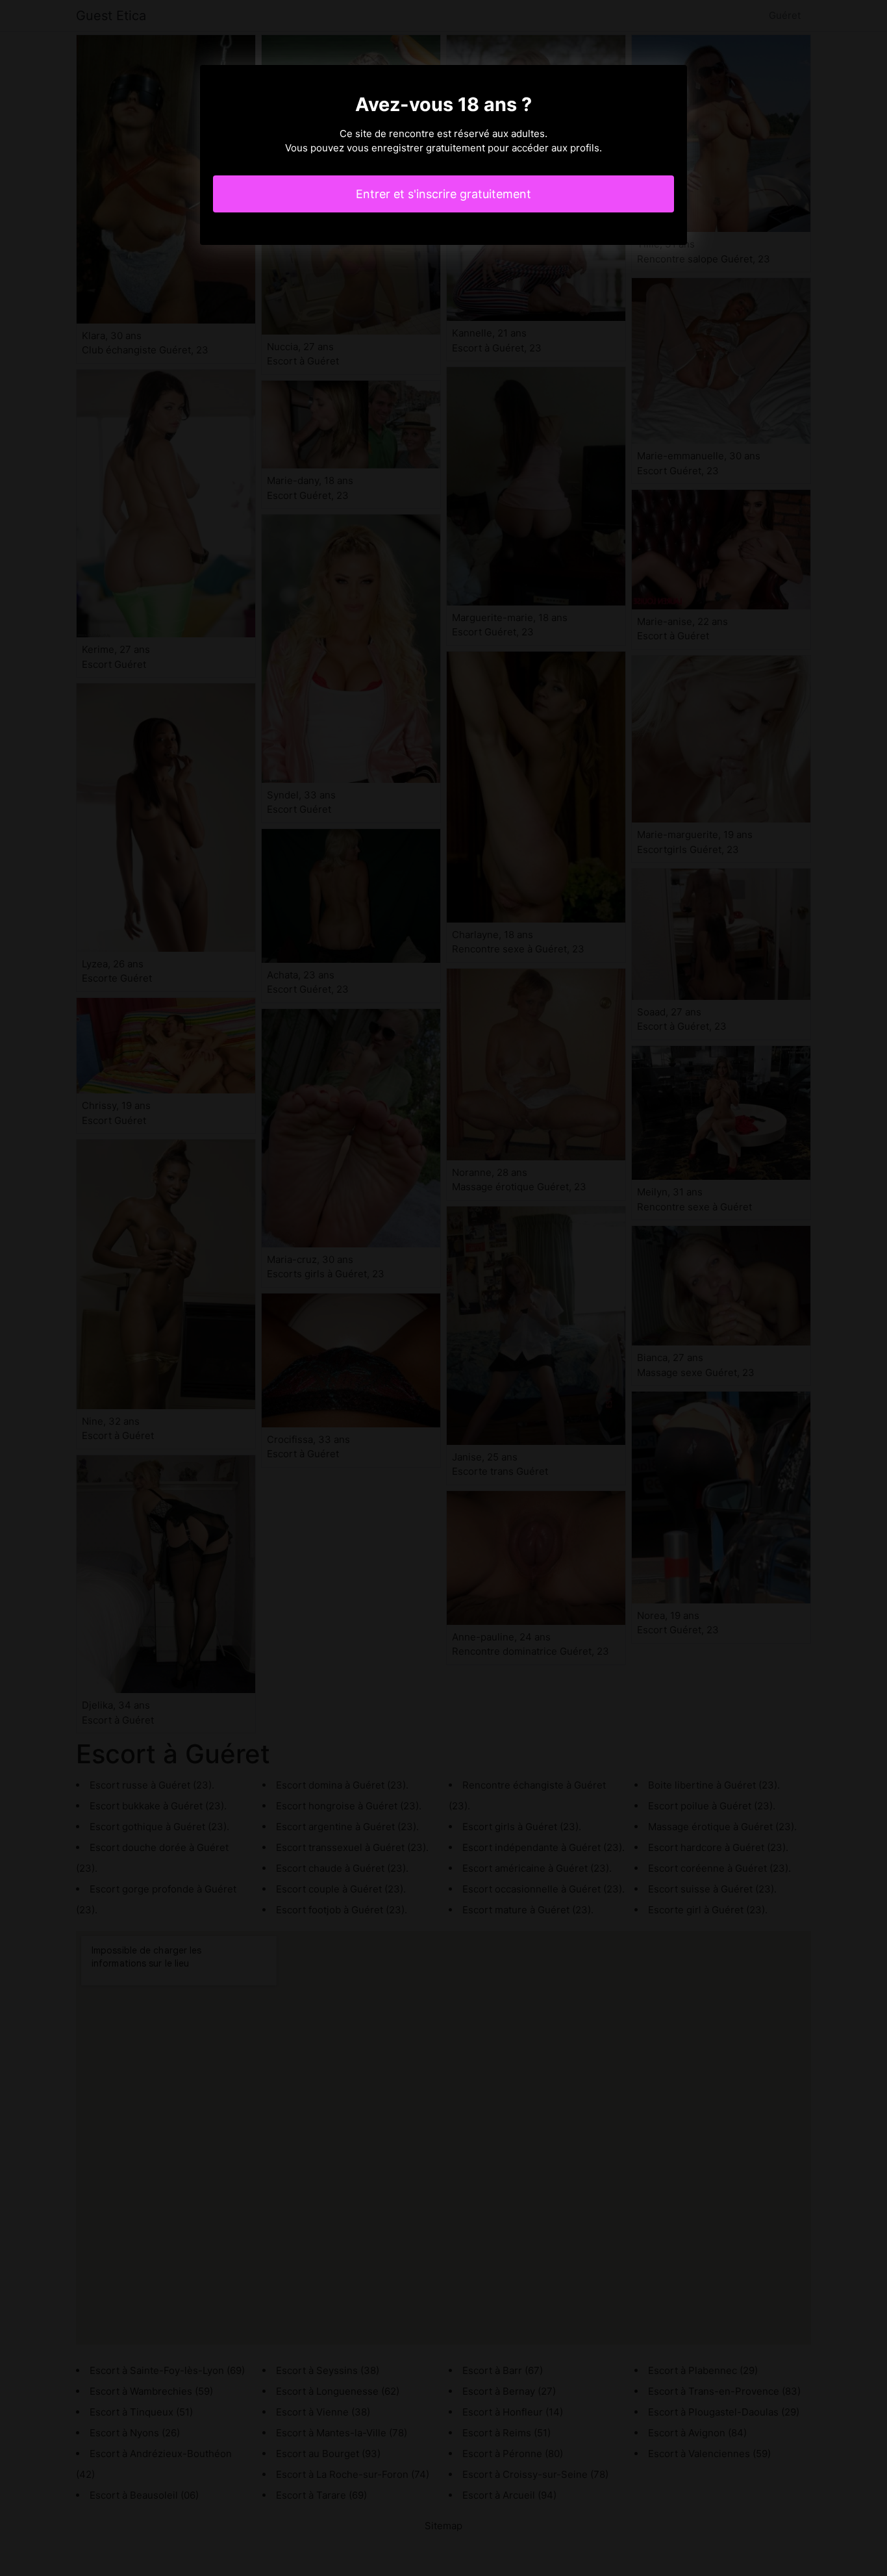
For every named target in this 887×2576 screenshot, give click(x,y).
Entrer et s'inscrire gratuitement (443, 194)
